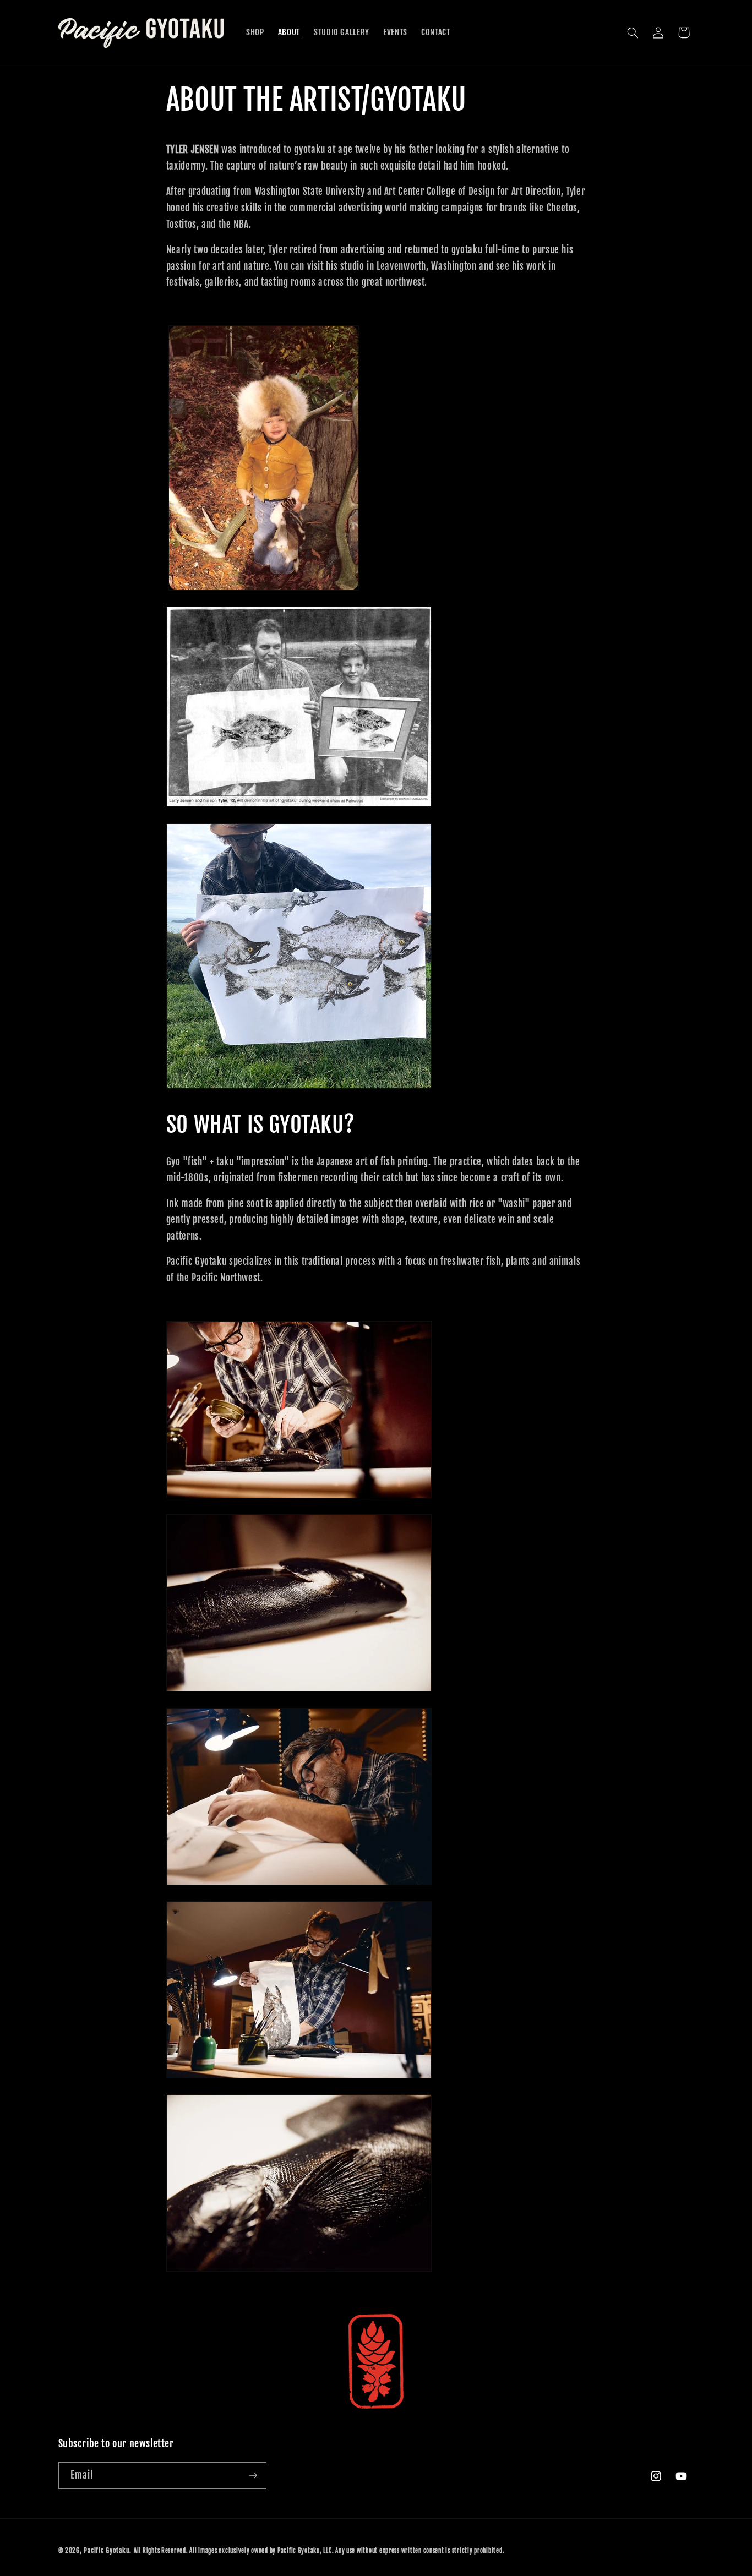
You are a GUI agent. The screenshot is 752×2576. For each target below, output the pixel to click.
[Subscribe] (253, 2476)
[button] (633, 32)
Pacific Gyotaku (107, 2550)
